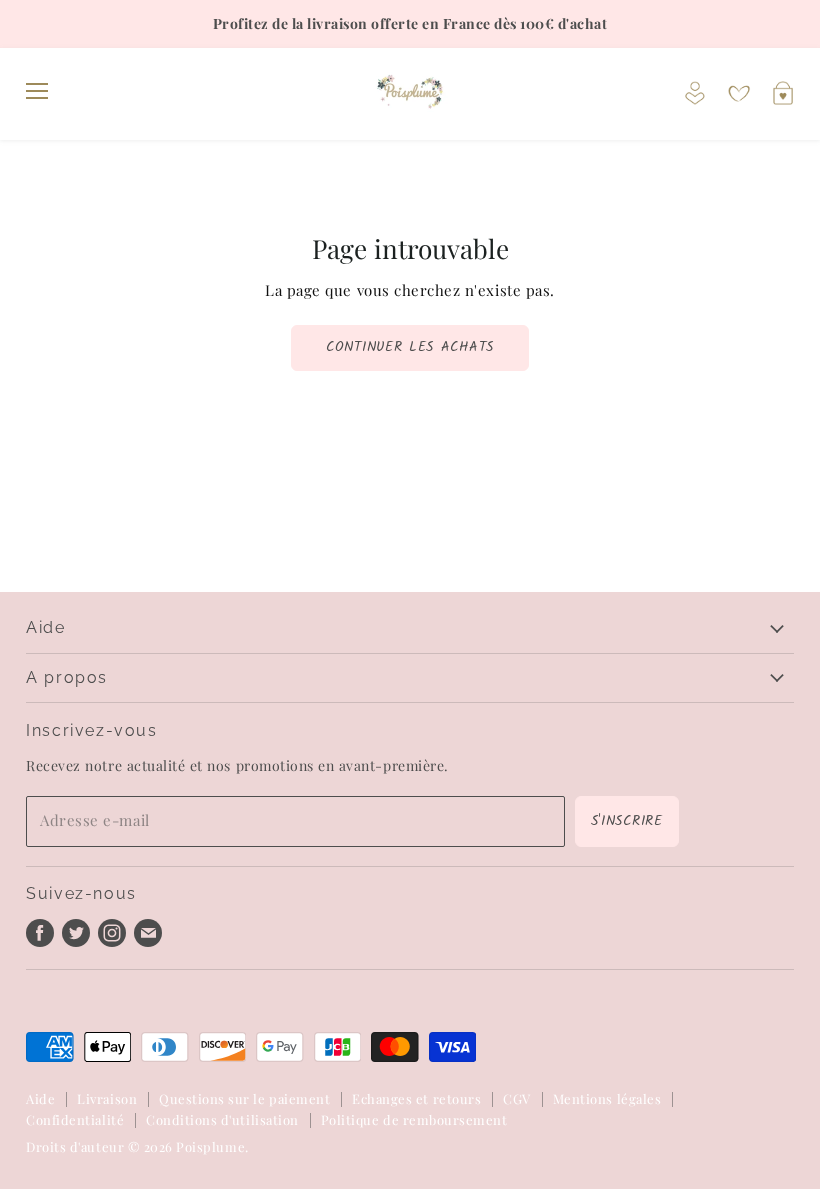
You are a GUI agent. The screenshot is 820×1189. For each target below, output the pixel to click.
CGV (517, 1098)
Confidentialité (75, 1119)
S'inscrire (627, 821)
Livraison (107, 1098)
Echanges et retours (416, 1098)
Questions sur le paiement (244, 1098)
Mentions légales (607, 1098)
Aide (40, 1098)
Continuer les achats (410, 347)
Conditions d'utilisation (222, 1119)
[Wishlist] (739, 94)
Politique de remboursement (414, 1119)
